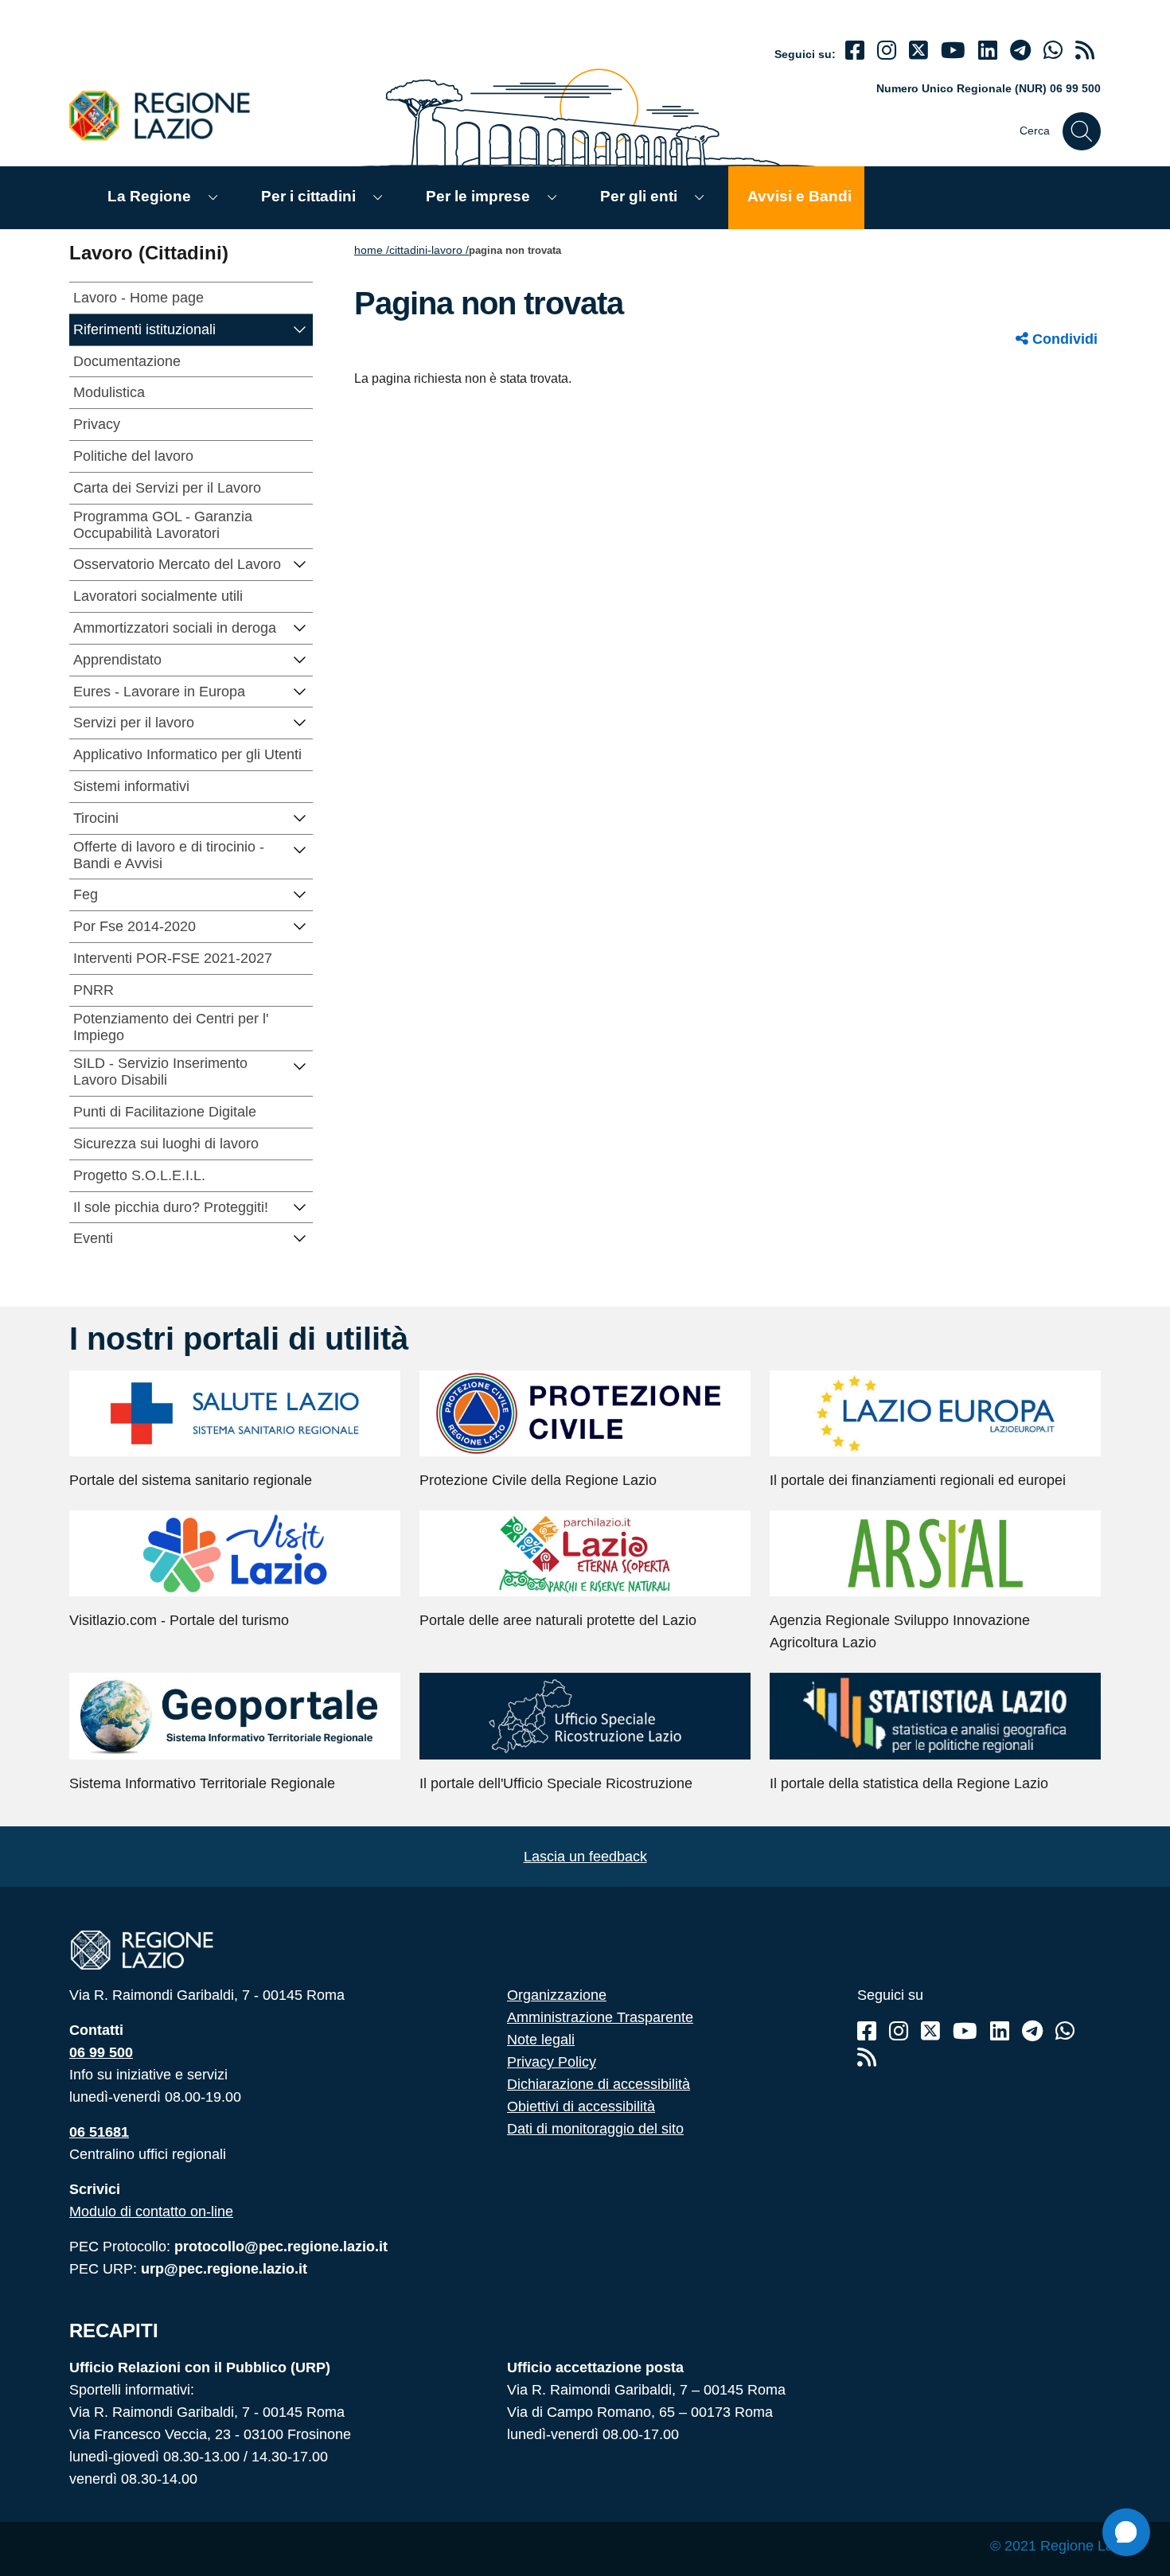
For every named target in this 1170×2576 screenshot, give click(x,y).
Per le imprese (478, 196)
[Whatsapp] (1053, 51)
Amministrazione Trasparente (600, 2017)
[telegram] (1020, 51)
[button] (300, 328)
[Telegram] (1032, 2031)
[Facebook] (855, 51)
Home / (372, 250)
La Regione (149, 196)
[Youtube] (953, 51)
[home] (169, 115)
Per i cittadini (308, 196)
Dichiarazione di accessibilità (599, 2084)
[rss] (1085, 51)
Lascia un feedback (585, 1857)
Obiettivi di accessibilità (581, 2106)
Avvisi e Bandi (799, 196)
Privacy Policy (552, 2062)
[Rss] (867, 2058)
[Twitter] (918, 51)
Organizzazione (557, 1995)
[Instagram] (887, 51)
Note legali (541, 2040)
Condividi (1063, 339)
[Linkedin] (988, 51)
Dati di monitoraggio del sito (595, 2129)
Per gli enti (639, 196)
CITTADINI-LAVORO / (429, 250)
